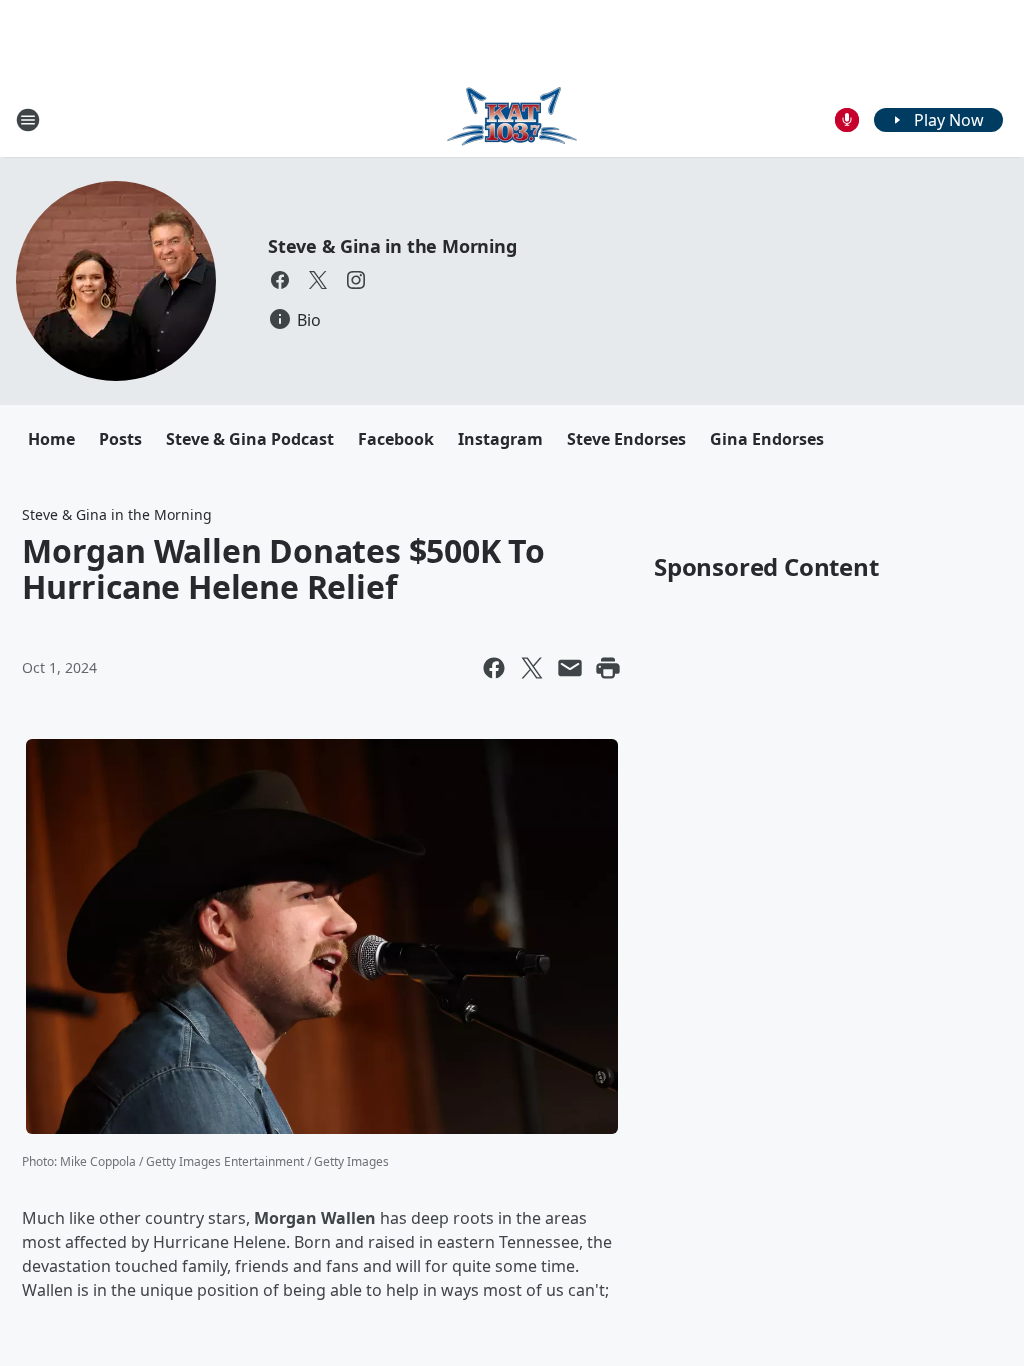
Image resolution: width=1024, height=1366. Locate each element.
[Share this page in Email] (570, 668)
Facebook (396, 439)
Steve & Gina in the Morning (392, 246)
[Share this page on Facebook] (494, 668)
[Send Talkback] (847, 120)
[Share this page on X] (532, 668)
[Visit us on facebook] (280, 280)
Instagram (500, 439)
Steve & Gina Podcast (250, 439)
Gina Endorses (767, 439)
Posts (120, 439)
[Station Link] (512, 119)
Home (51, 439)
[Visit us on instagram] (356, 280)
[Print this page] (608, 668)
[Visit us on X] (318, 280)
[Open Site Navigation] (28, 120)
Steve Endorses (626, 439)
